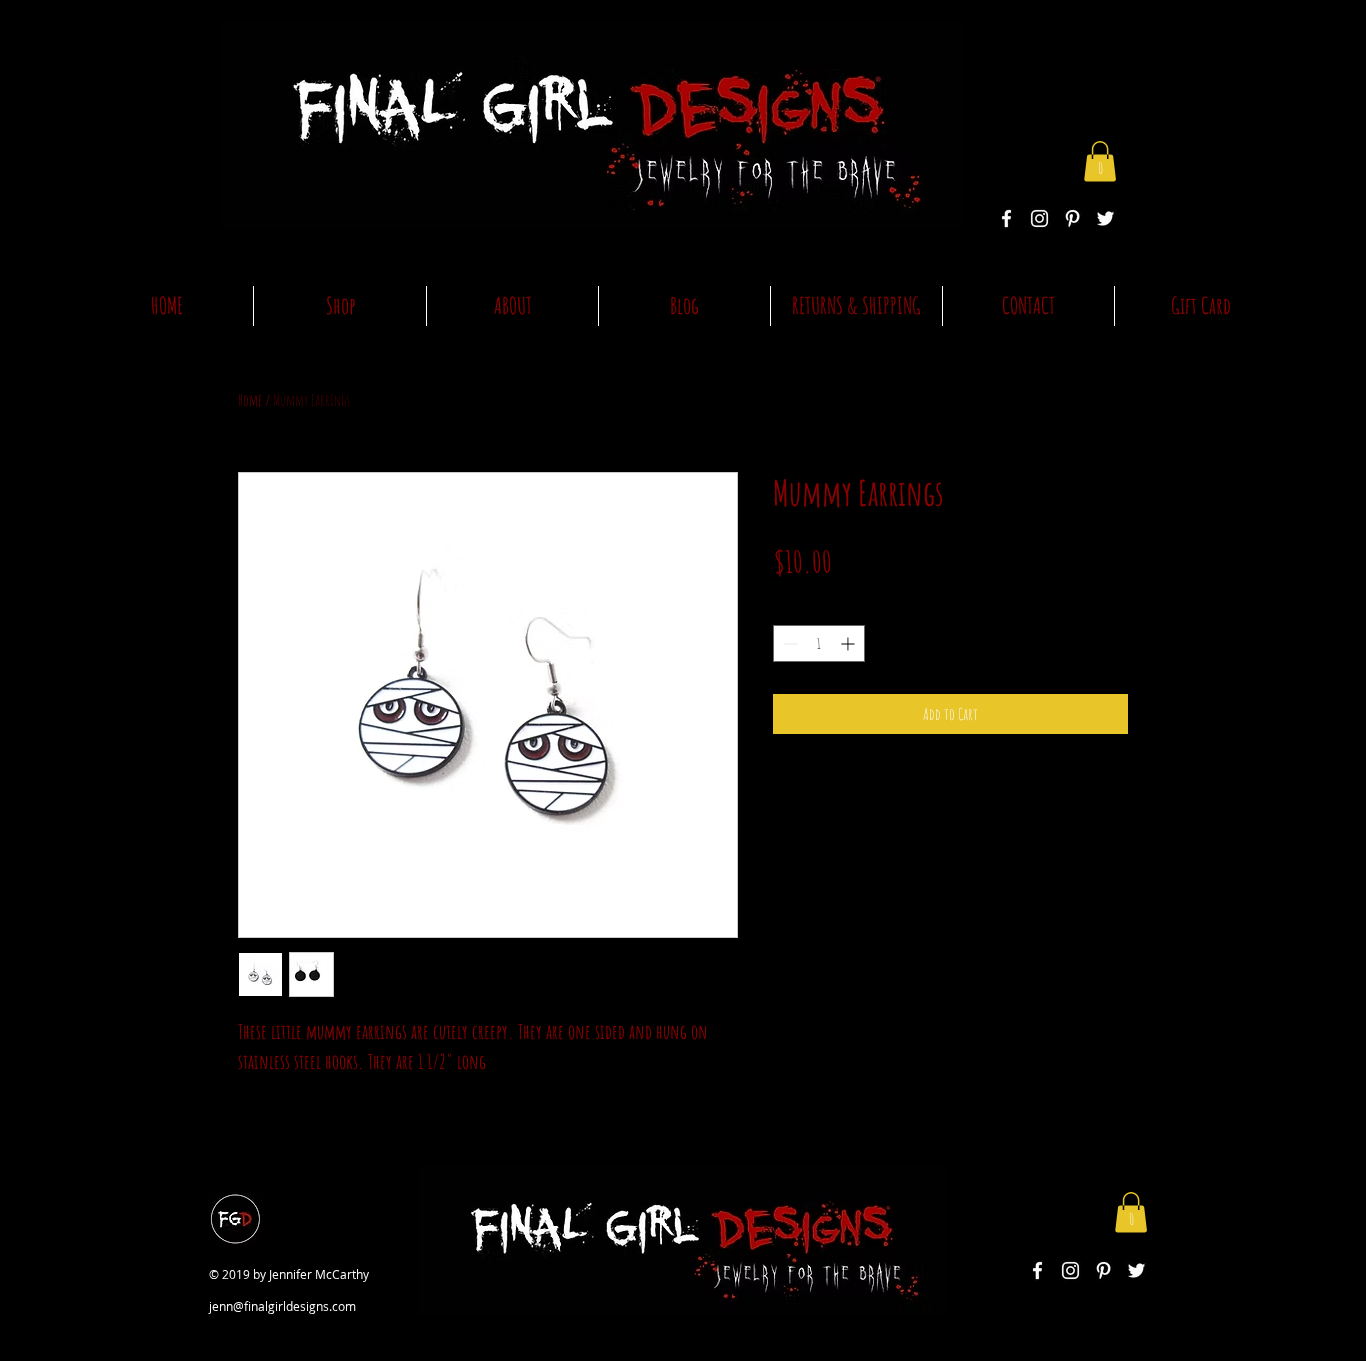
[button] (1100, 161)
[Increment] (849, 643)
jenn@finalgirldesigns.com (282, 1306)
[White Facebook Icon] (1006, 218)
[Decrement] (788, 643)
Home (250, 400)
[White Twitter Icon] (1105, 218)
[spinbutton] (819, 643)
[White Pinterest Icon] (1072, 218)
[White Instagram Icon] (1039, 218)
